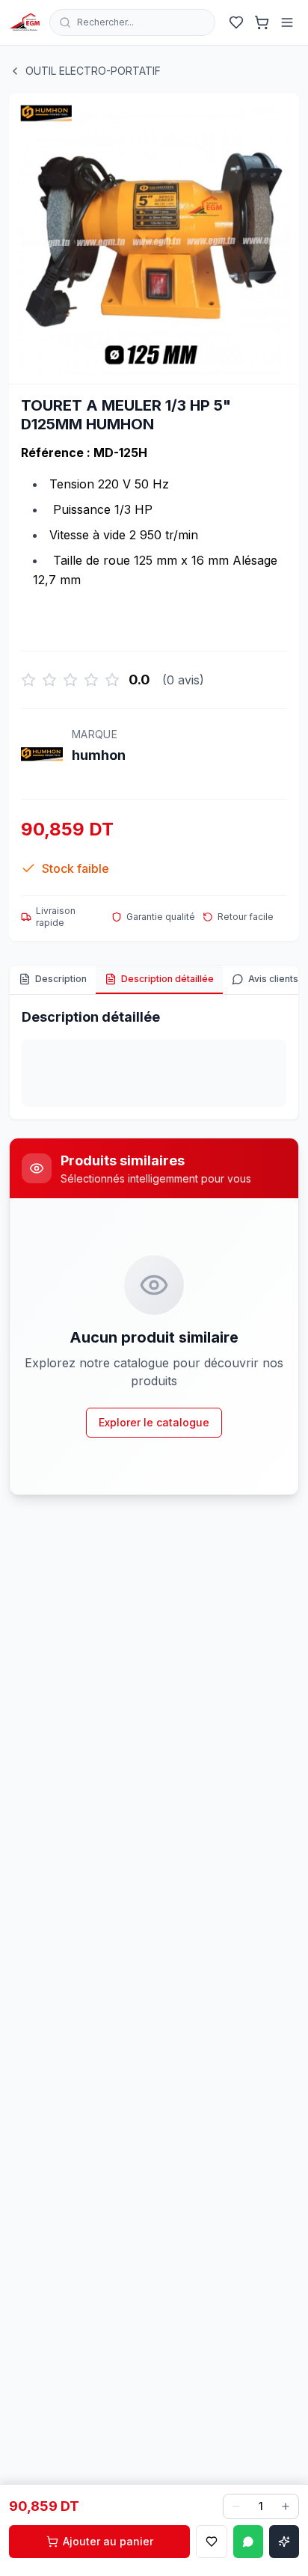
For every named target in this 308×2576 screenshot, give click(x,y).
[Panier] (262, 22)
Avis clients (273, 979)
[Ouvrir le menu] (287, 22)
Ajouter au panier (108, 2541)
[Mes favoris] (236, 22)
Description (61, 979)
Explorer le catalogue (154, 1422)
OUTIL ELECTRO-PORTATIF (93, 71)
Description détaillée (167, 979)
